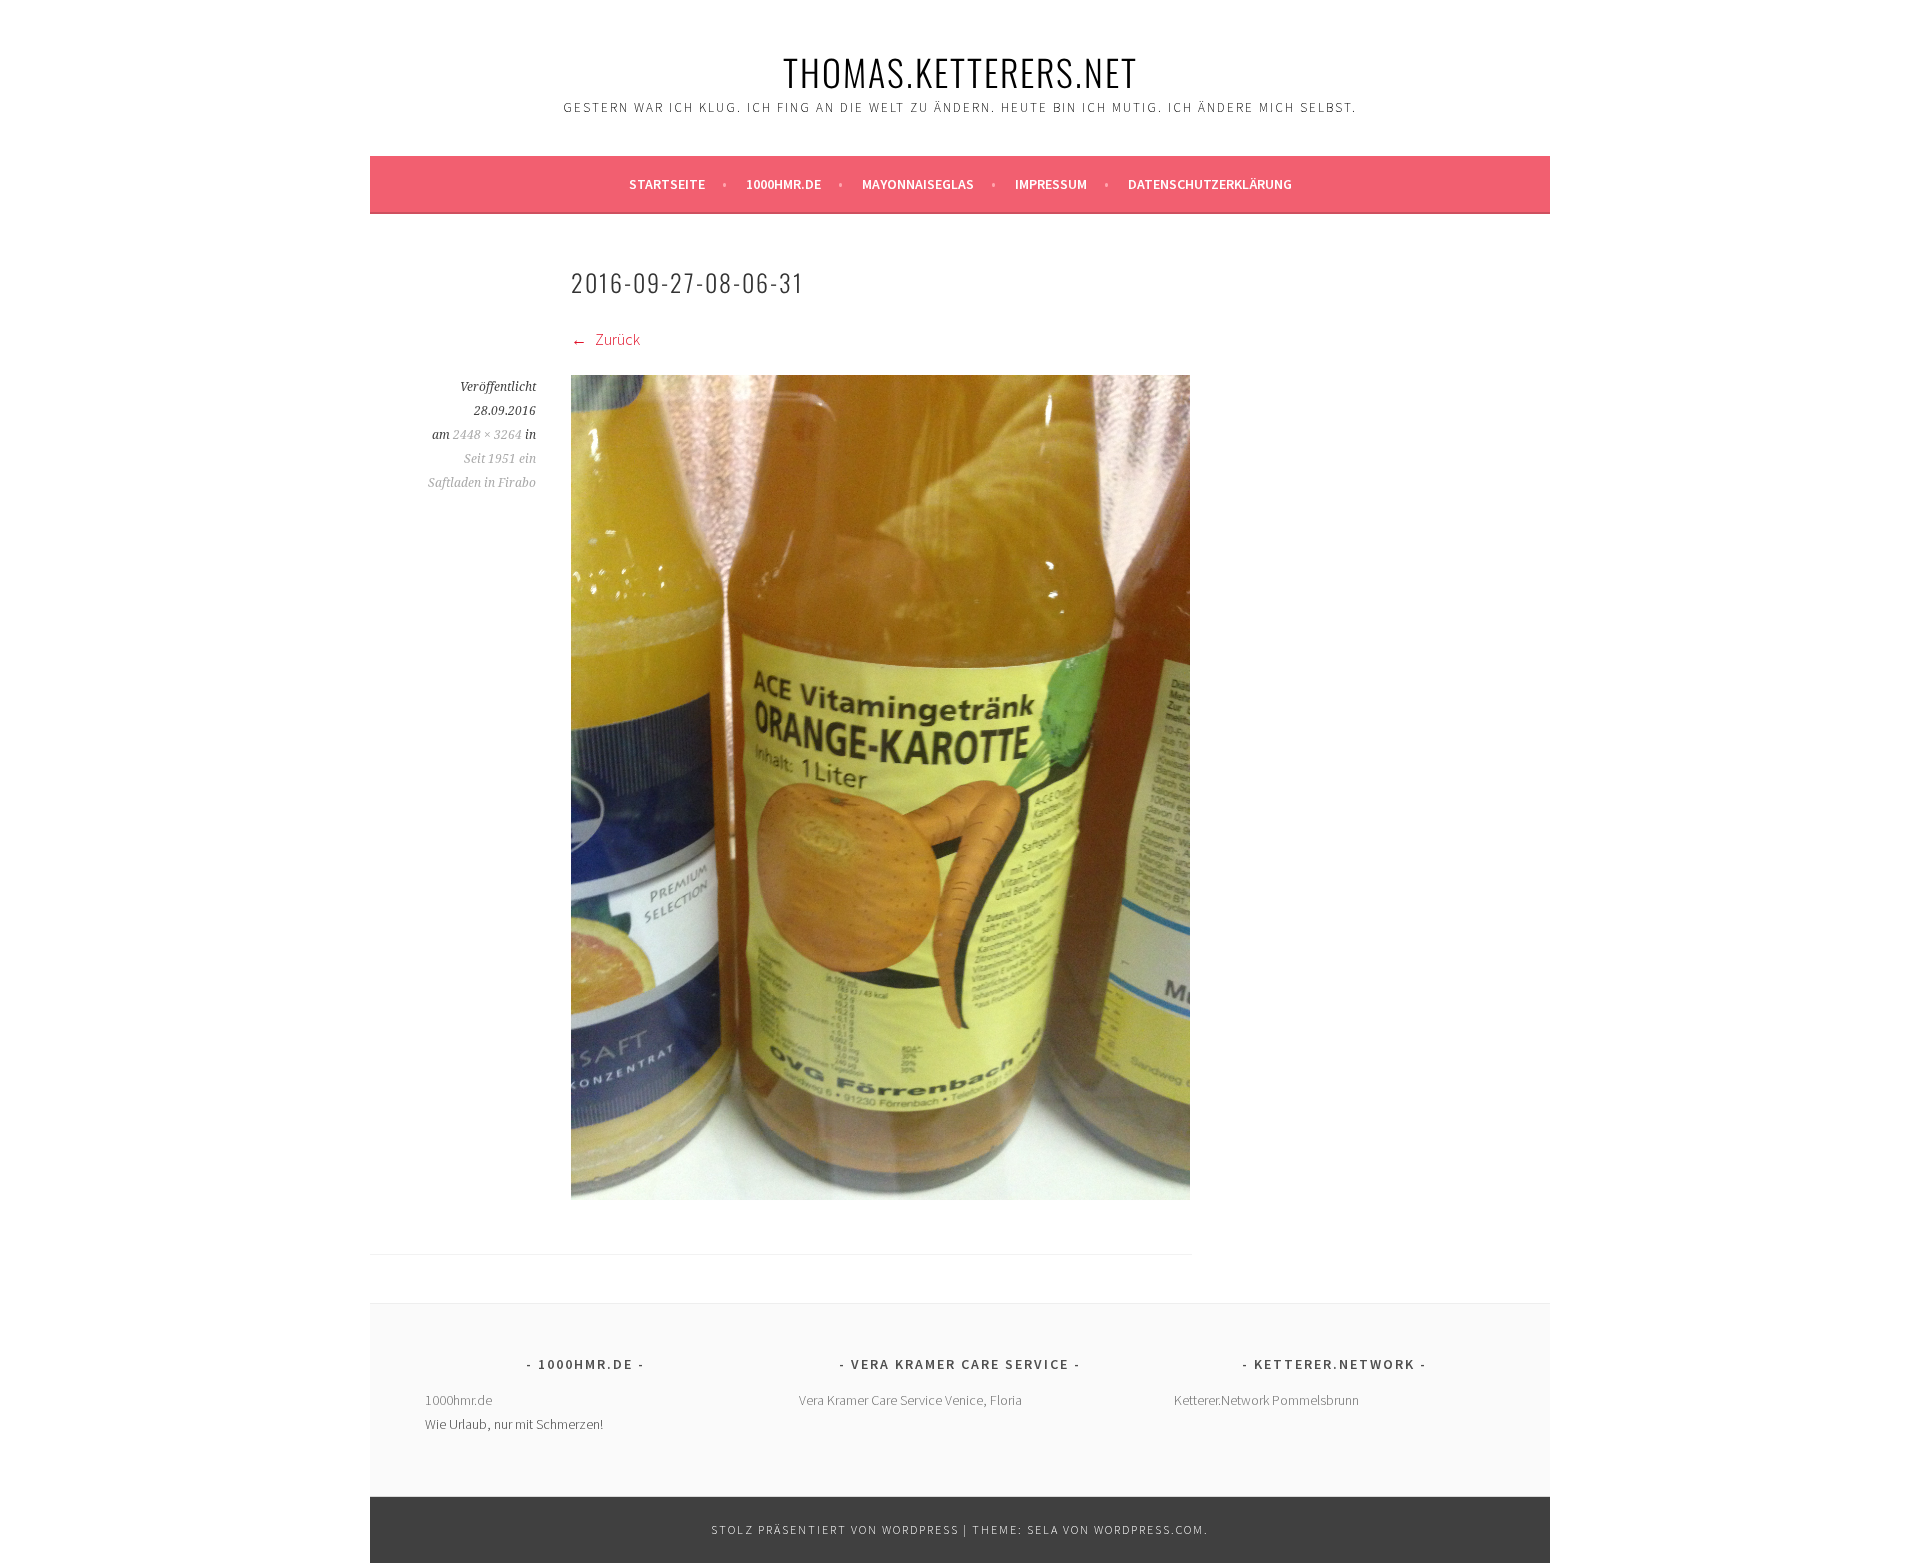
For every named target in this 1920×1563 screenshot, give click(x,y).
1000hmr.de (783, 184)
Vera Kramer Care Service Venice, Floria (910, 1400)
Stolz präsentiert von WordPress (835, 1529)
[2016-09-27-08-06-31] (880, 1194)
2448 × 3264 (487, 435)
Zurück (616, 339)
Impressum (1051, 184)
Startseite (667, 184)
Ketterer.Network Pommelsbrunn (1266, 1400)
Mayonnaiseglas (918, 184)
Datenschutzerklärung (1210, 184)
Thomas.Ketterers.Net (960, 71)
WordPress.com (1149, 1529)
